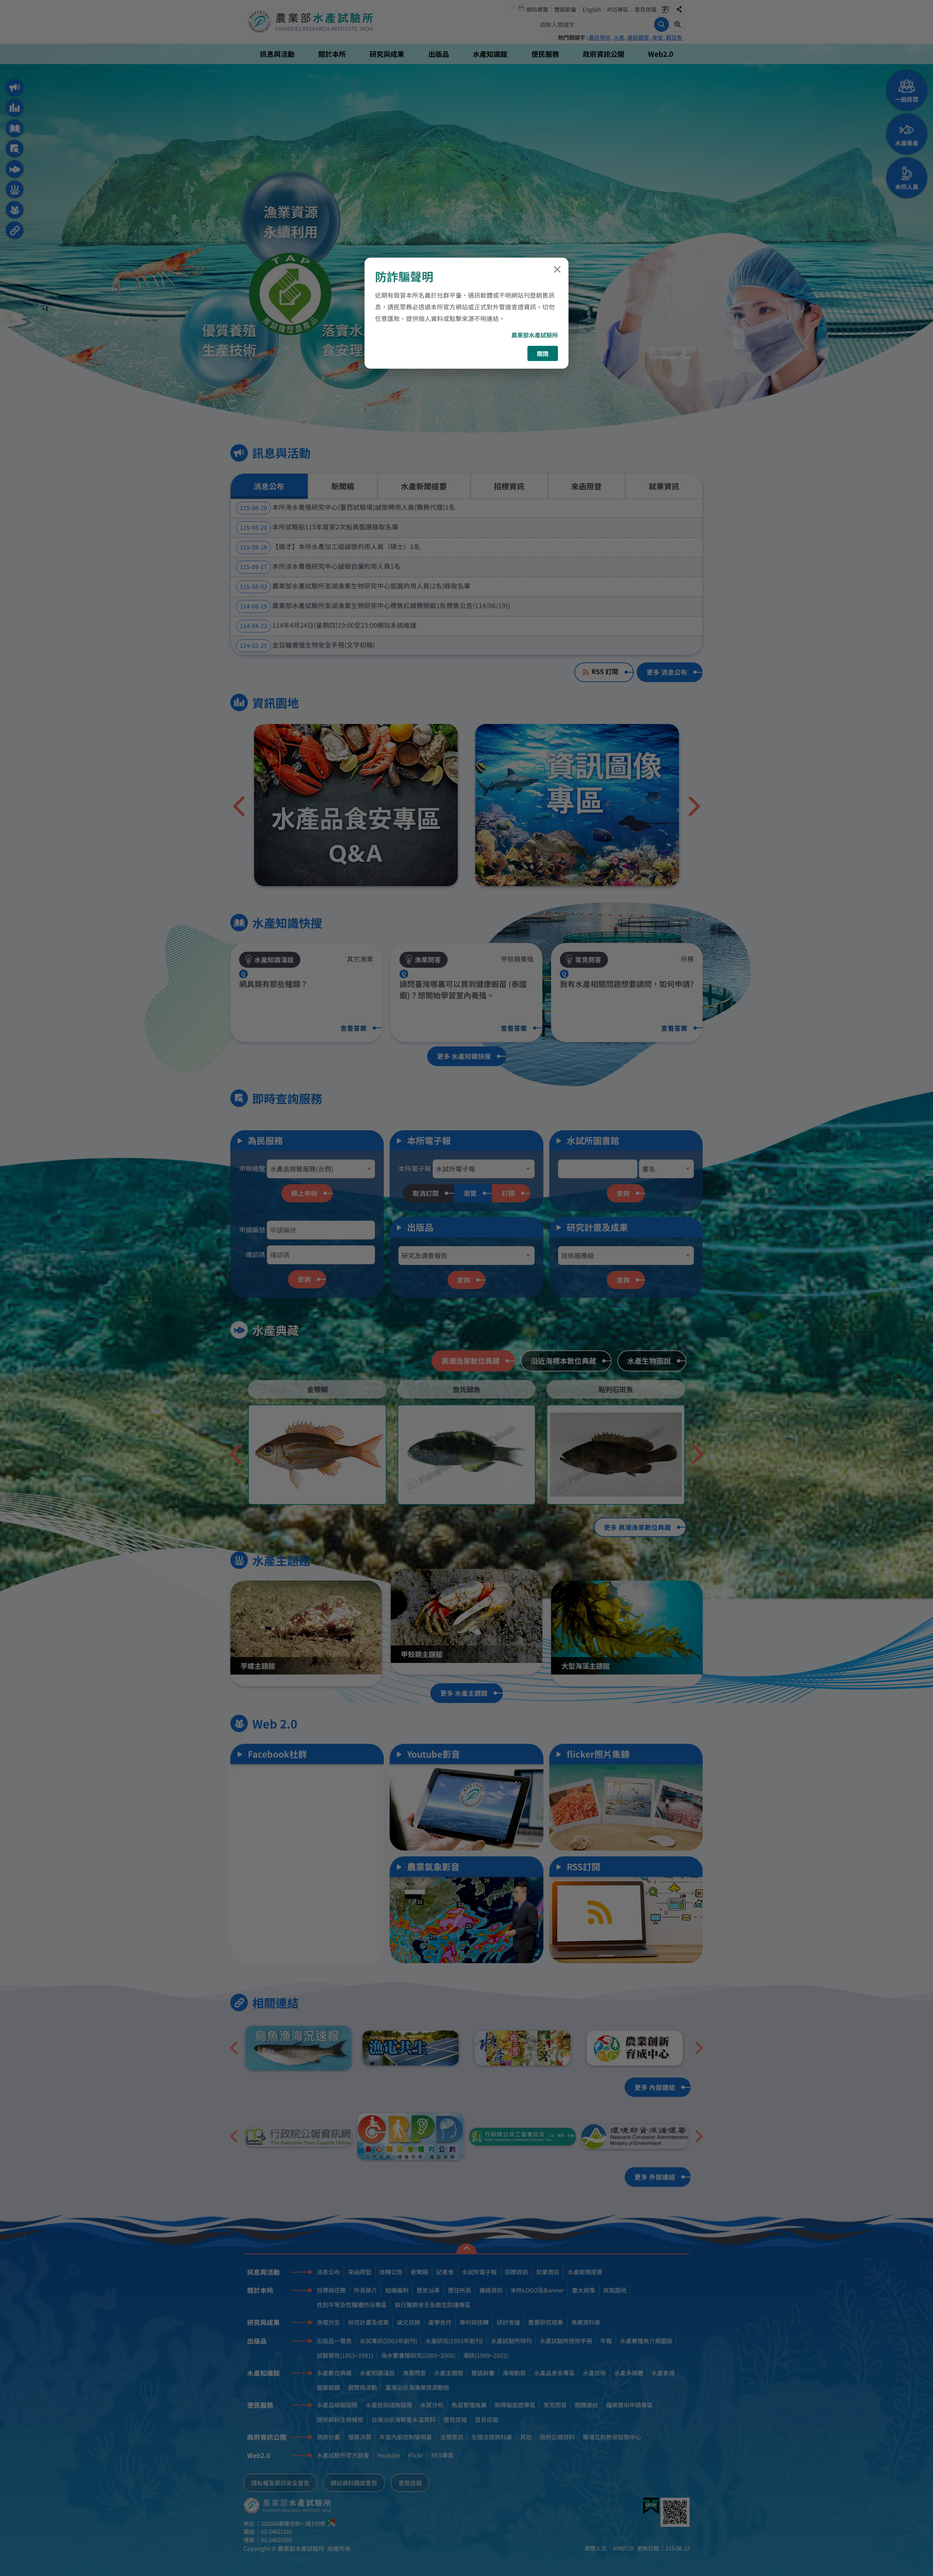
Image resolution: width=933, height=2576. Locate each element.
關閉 (543, 353)
